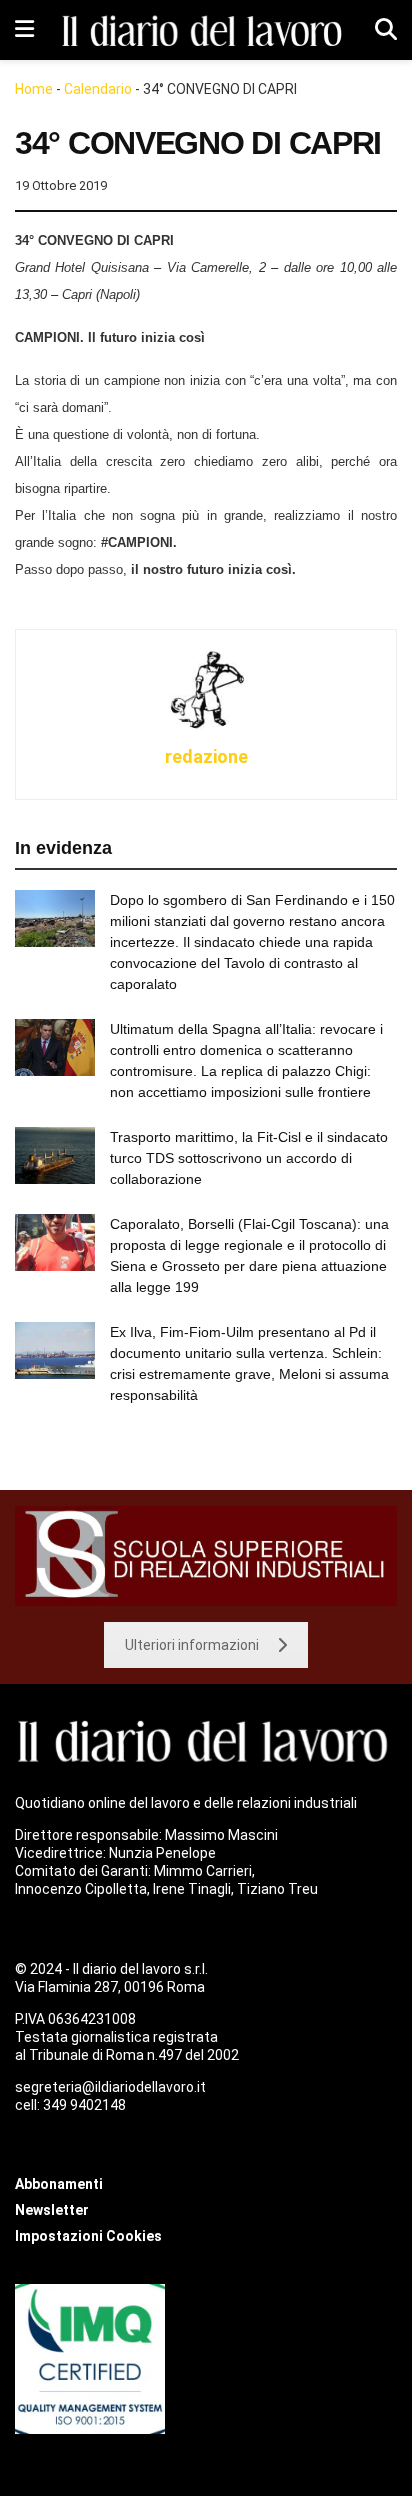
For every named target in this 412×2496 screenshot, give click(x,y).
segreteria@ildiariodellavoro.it (110, 2087)
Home (34, 89)
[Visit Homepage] (205, 30)
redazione (206, 756)
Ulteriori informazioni (192, 1645)
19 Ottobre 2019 (61, 185)
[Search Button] (386, 30)
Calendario (98, 89)
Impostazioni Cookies (88, 2236)
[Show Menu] (24, 30)
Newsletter (52, 2210)
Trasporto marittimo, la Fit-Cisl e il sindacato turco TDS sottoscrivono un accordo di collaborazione (249, 1158)
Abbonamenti (59, 2184)
